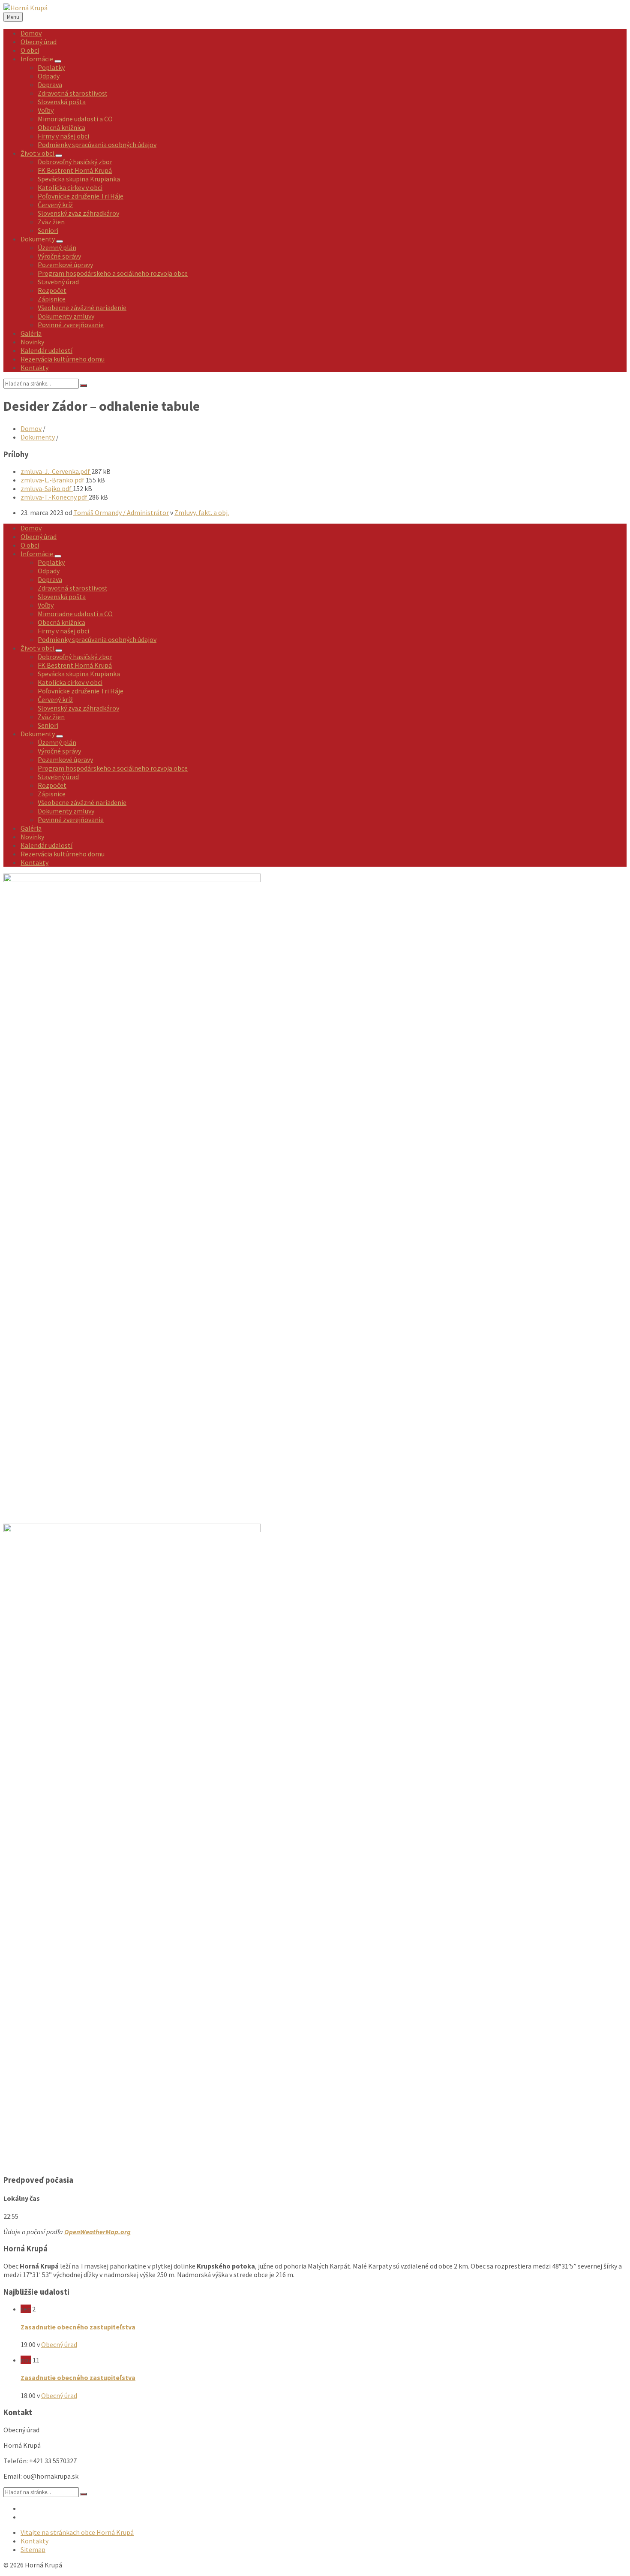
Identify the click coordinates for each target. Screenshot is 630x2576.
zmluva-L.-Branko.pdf (53, 480)
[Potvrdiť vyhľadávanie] (84, 386)
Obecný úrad (59, 2344)
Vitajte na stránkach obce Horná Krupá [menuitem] (77, 2532)
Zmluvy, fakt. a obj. (202, 512)
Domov (31, 428)
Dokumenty (38, 437)
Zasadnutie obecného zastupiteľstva (78, 2327)
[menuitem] (31, 33)
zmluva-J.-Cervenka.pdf (56, 471)
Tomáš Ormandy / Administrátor (121, 512)
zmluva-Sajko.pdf (47, 488)
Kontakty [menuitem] (34, 2541)
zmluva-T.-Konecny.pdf (55, 497)
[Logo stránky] (25, 8)
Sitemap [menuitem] (33, 2549)
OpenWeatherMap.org (97, 2232)
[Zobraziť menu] (58, 61)
